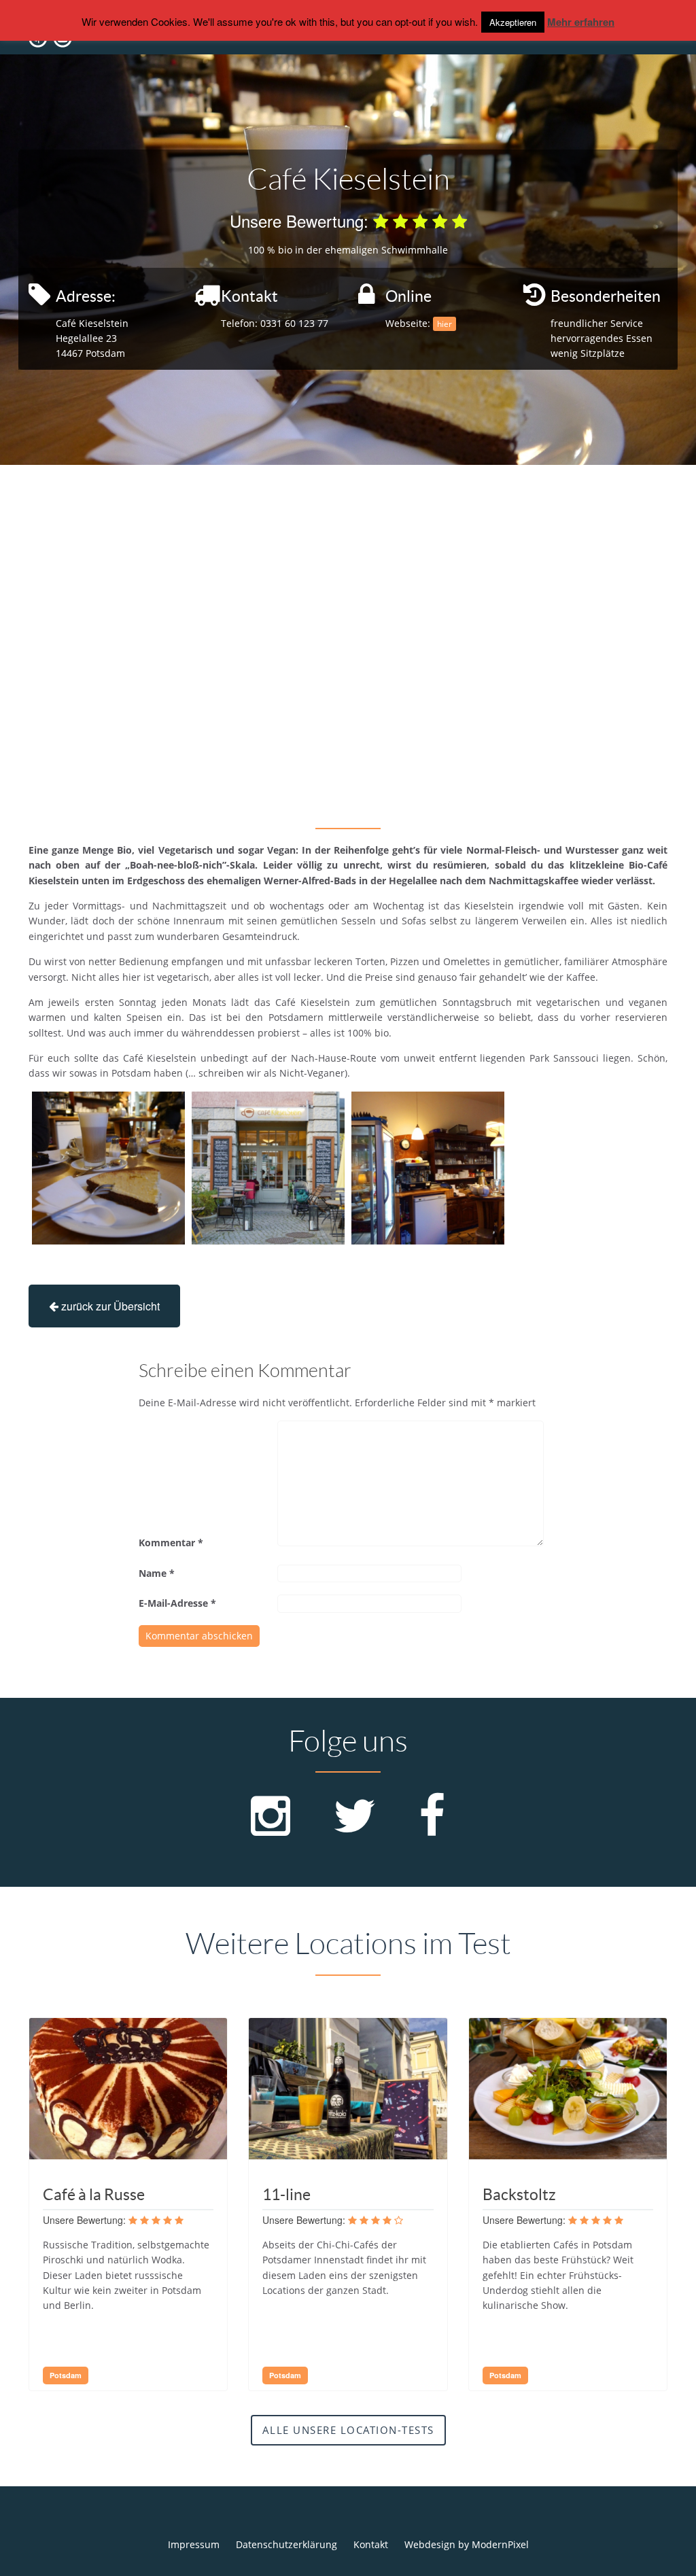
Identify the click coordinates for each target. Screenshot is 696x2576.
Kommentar (171, 1543)
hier (445, 324)
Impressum (194, 2544)
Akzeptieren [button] (513, 22)
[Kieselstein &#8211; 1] (108, 1168)
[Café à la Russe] (128, 2154)
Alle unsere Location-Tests (348, 2430)
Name (157, 1573)
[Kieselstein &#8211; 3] (428, 1168)
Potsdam (66, 2375)
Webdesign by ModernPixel (467, 2544)
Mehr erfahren (581, 22)
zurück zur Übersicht (109, 1306)
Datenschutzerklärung (286, 2544)
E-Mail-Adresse (177, 1603)
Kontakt (371, 2544)
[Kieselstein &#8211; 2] (268, 1168)
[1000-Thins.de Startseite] (83, 49)
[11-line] (348, 2154)
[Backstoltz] (568, 2154)
